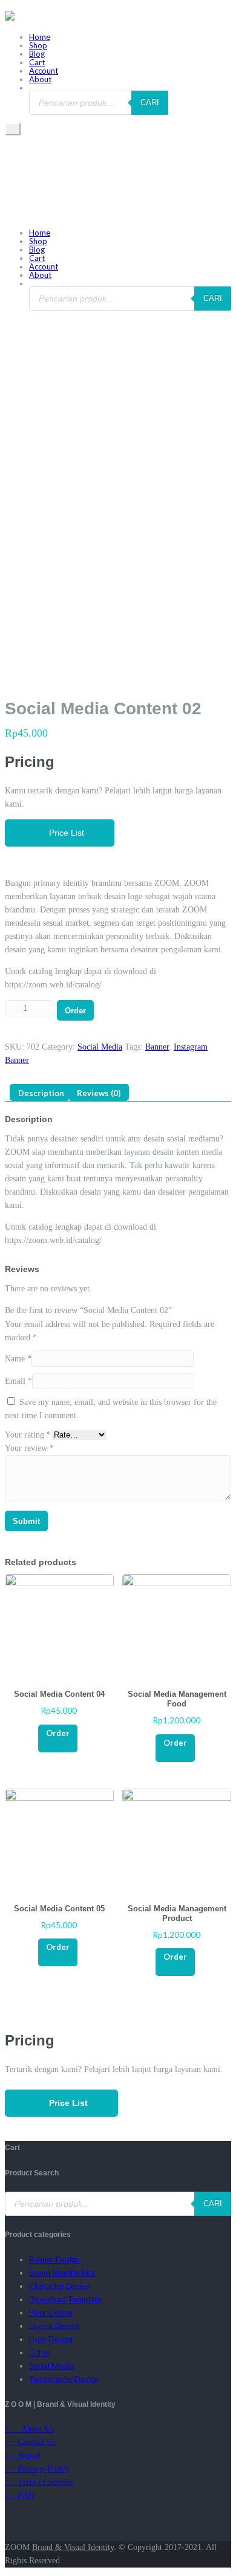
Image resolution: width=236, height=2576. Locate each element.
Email (18, 1381)
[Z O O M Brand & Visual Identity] (10, 18)
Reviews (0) (99, 1093)
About (40, 79)
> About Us (29, 2429)
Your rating (28, 1435)
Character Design (60, 2286)
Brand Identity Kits (62, 2273)
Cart (37, 62)
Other (40, 2352)
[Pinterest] (26, 2522)
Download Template (65, 2299)
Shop (38, 45)
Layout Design (54, 2326)
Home (40, 37)
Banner (157, 1047)
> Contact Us (30, 2442)
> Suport (23, 2455)
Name (18, 1359)
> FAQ (20, 2495)
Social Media (100, 1047)
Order (75, 1011)
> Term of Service (39, 2482)
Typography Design (64, 2379)
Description (41, 1093)
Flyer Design (51, 2313)
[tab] (41, 1093)
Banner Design (54, 2259)
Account (44, 71)
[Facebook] (8, 2522)
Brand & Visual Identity (73, 2547)
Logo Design (51, 2339)
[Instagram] (43, 2522)
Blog (37, 54)
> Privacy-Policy (37, 2469)
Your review (29, 1448)
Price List (63, 833)
